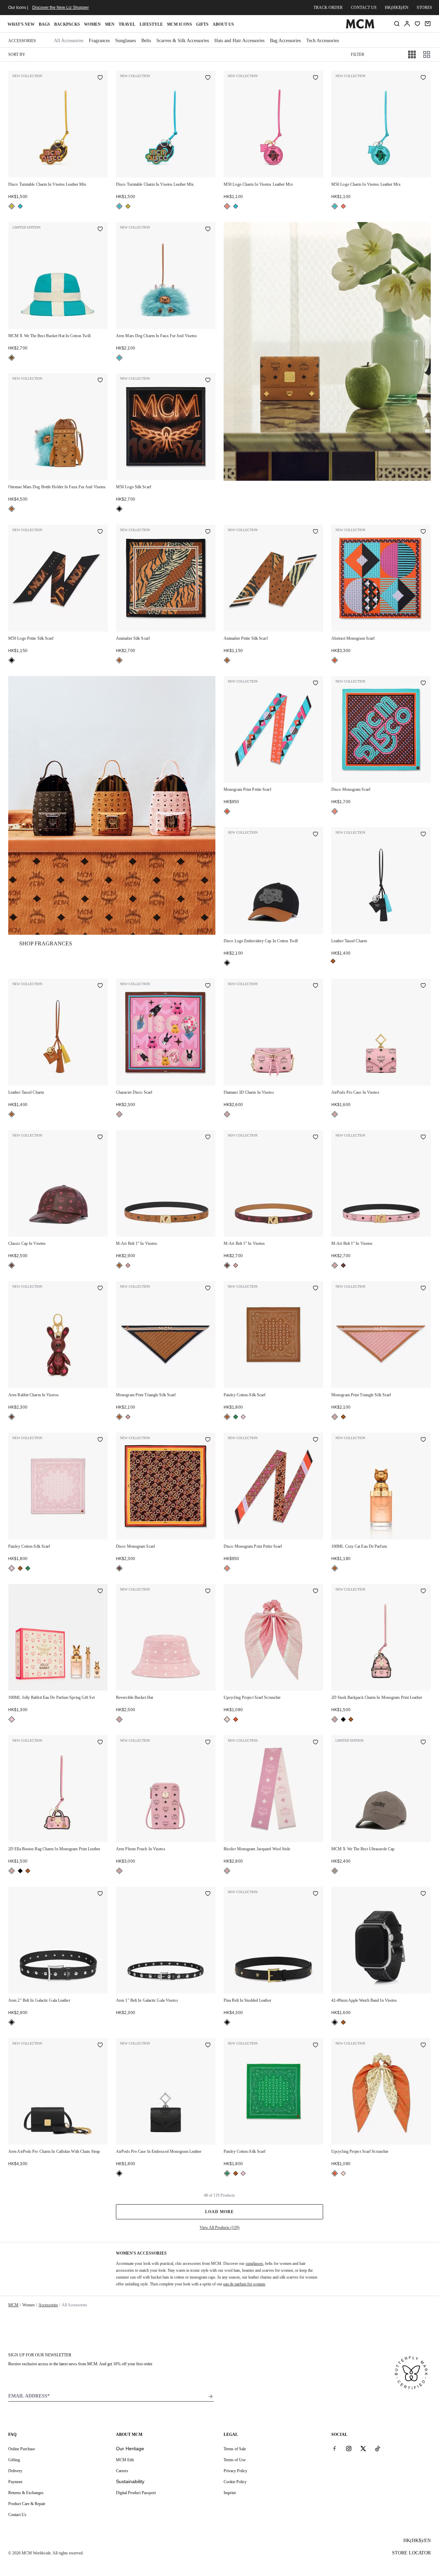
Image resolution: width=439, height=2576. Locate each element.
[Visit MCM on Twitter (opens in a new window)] (363, 2449)
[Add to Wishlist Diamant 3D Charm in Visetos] (316, 986)
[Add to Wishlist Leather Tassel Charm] (423, 835)
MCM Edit (125, 2460)
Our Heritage (130, 2449)
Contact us (364, 8)
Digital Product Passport (136, 2493)
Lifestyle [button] (151, 24)
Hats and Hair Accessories (239, 41)
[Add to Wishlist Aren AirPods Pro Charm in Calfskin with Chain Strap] (100, 2046)
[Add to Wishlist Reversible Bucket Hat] (208, 1592)
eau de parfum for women (244, 2284)
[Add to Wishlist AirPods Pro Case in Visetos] (423, 986)
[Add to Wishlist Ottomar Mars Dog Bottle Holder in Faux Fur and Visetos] (100, 381)
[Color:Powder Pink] (243, 1417)
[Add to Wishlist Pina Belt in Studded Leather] (316, 1894)
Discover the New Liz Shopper (61, 8)
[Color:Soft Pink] (119, 1114)
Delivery (15, 2471)
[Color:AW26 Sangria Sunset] (227, 206)
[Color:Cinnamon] (12, 1265)
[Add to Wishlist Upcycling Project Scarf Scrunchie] (316, 1592)
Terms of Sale (235, 2449)
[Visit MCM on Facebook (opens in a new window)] (334, 2449)
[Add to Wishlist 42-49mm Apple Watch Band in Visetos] (423, 1894)
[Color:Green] (236, 1417)
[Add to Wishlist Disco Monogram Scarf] (423, 684)
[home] (360, 27)
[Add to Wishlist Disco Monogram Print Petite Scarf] (316, 1440)
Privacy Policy (235, 2471)
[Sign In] (407, 24)
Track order (328, 8)
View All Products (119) (219, 2228)
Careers (122, 2471)
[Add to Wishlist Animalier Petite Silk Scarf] (316, 532)
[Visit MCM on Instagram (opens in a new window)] (349, 2449)
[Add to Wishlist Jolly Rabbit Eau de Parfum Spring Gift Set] (100, 1592)
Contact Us (17, 2515)
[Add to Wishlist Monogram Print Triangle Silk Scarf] (208, 1289)
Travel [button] (127, 24)
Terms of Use (235, 2460)
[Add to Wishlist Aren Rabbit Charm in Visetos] (100, 1289)
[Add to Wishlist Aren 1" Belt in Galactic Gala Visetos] (208, 1894)
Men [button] (110, 24)
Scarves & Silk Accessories (183, 41)
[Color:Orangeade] (335, 660)
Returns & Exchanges (26, 2493)
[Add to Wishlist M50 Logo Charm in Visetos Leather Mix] (316, 78)
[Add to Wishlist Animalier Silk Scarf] (208, 532)
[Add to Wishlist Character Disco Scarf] (208, 986)
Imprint (230, 2493)
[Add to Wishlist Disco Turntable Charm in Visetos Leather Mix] (100, 78)
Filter (358, 54)
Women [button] (92, 24)
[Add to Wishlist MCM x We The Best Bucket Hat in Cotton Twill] (100, 230)
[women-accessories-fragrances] (112, 805)
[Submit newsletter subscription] (211, 2396)
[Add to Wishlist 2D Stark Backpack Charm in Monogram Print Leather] (423, 1592)
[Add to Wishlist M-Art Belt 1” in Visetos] (208, 1138)
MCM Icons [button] (180, 24)
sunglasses (254, 2264)
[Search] (397, 24)
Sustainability (130, 2481)
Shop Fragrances (46, 943)
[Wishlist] (417, 24)
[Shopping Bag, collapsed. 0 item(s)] (428, 24)
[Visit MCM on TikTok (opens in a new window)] (378, 2449)
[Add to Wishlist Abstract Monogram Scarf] (423, 532)
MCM (13, 2305)
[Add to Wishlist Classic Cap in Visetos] (100, 1138)
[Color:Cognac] (12, 509)
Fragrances (99, 41)
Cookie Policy (235, 2482)
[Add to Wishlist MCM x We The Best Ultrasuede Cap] (423, 1743)
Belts (146, 41)
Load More (219, 2212)
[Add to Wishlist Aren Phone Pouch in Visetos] (208, 1743)
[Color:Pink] (12, 1719)
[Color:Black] (119, 509)
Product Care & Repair (27, 2504)
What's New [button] (21, 24)
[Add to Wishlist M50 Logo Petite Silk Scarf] (100, 532)
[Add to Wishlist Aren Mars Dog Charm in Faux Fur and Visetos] (208, 230)
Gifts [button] (202, 24)
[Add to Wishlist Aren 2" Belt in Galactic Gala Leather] (100, 1894)
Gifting (14, 2460)
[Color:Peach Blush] (227, 1719)
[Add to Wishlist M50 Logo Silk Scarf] (208, 381)
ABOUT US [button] (223, 24)
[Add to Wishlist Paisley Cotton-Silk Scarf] (316, 1289)
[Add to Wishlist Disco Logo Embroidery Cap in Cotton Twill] (316, 835)
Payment (15, 2482)
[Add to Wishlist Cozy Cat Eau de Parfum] (423, 1440)
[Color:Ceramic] (12, 358)
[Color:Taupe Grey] (335, 1871)
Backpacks (67, 24)
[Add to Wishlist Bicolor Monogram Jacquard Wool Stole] (316, 1743)
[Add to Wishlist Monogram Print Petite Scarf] (316, 684)
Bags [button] (44, 24)
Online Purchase (22, 2449)
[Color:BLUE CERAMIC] (20, 206)
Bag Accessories (285, 41)
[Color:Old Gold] (12, 206)
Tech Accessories (323, 41)
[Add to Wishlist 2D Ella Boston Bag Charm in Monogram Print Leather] (100, 1743)
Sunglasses (126, 41)
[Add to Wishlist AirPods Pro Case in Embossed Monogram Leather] (208, 2046)
